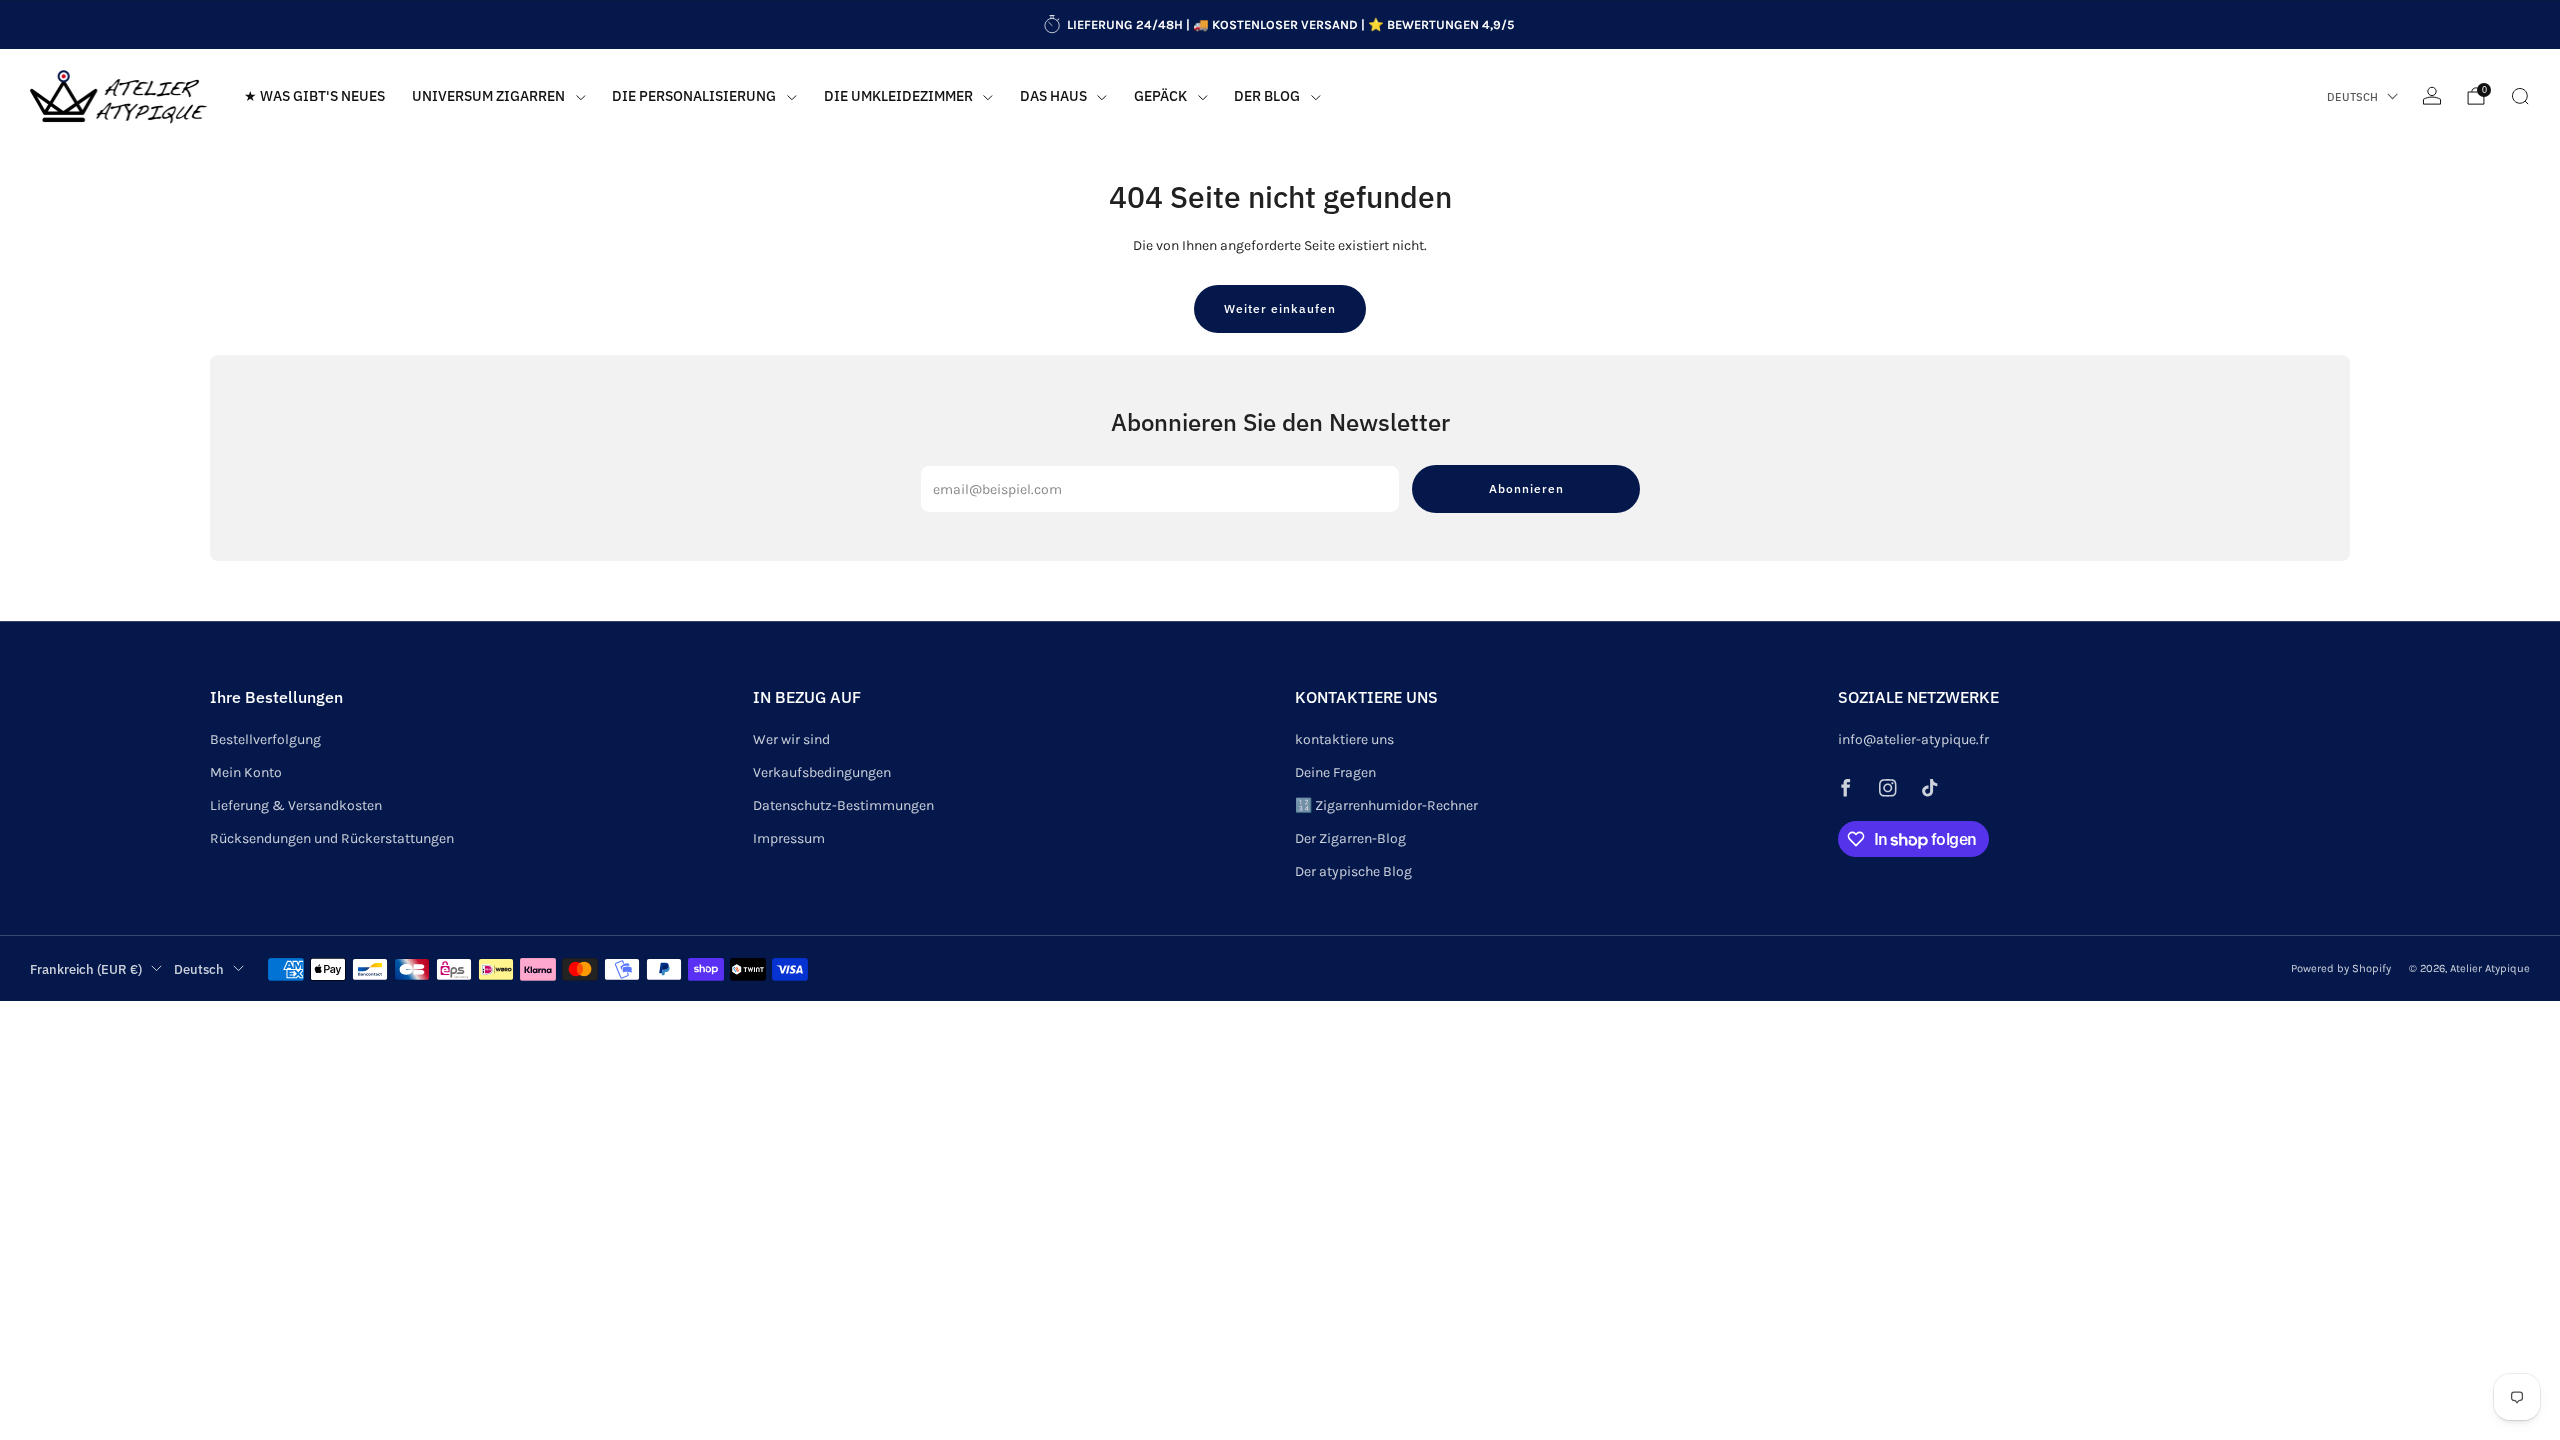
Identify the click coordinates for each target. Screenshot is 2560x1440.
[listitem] (1280, 25)
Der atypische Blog (1353, 871)
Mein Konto (246, 772)
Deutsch (2352, 97)
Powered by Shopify (2341, 968)
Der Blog (1267, 96)
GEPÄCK (1160, 96)
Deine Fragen (1335, 772)
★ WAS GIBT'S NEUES (314, 96)
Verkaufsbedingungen (822, 772)
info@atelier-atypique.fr (1913, 739)
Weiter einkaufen (1280, 308)
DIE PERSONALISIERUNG (694, 96)
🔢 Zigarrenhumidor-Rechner (1386, 805)
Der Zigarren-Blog (1350, 838)
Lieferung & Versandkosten (296, 805)
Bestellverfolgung (265, 739)
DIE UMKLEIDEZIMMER (898, 96)
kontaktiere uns (1344, 739)
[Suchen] (2520, 96)
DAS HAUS (1053, 96)
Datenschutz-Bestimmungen (843, 805)
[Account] (2432, 96)
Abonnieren (1526, 488)
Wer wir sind (791, 739)
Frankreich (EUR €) (86, 969)
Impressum (789, 838)
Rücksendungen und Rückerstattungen (332, 838)
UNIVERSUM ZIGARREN (488, 96)
